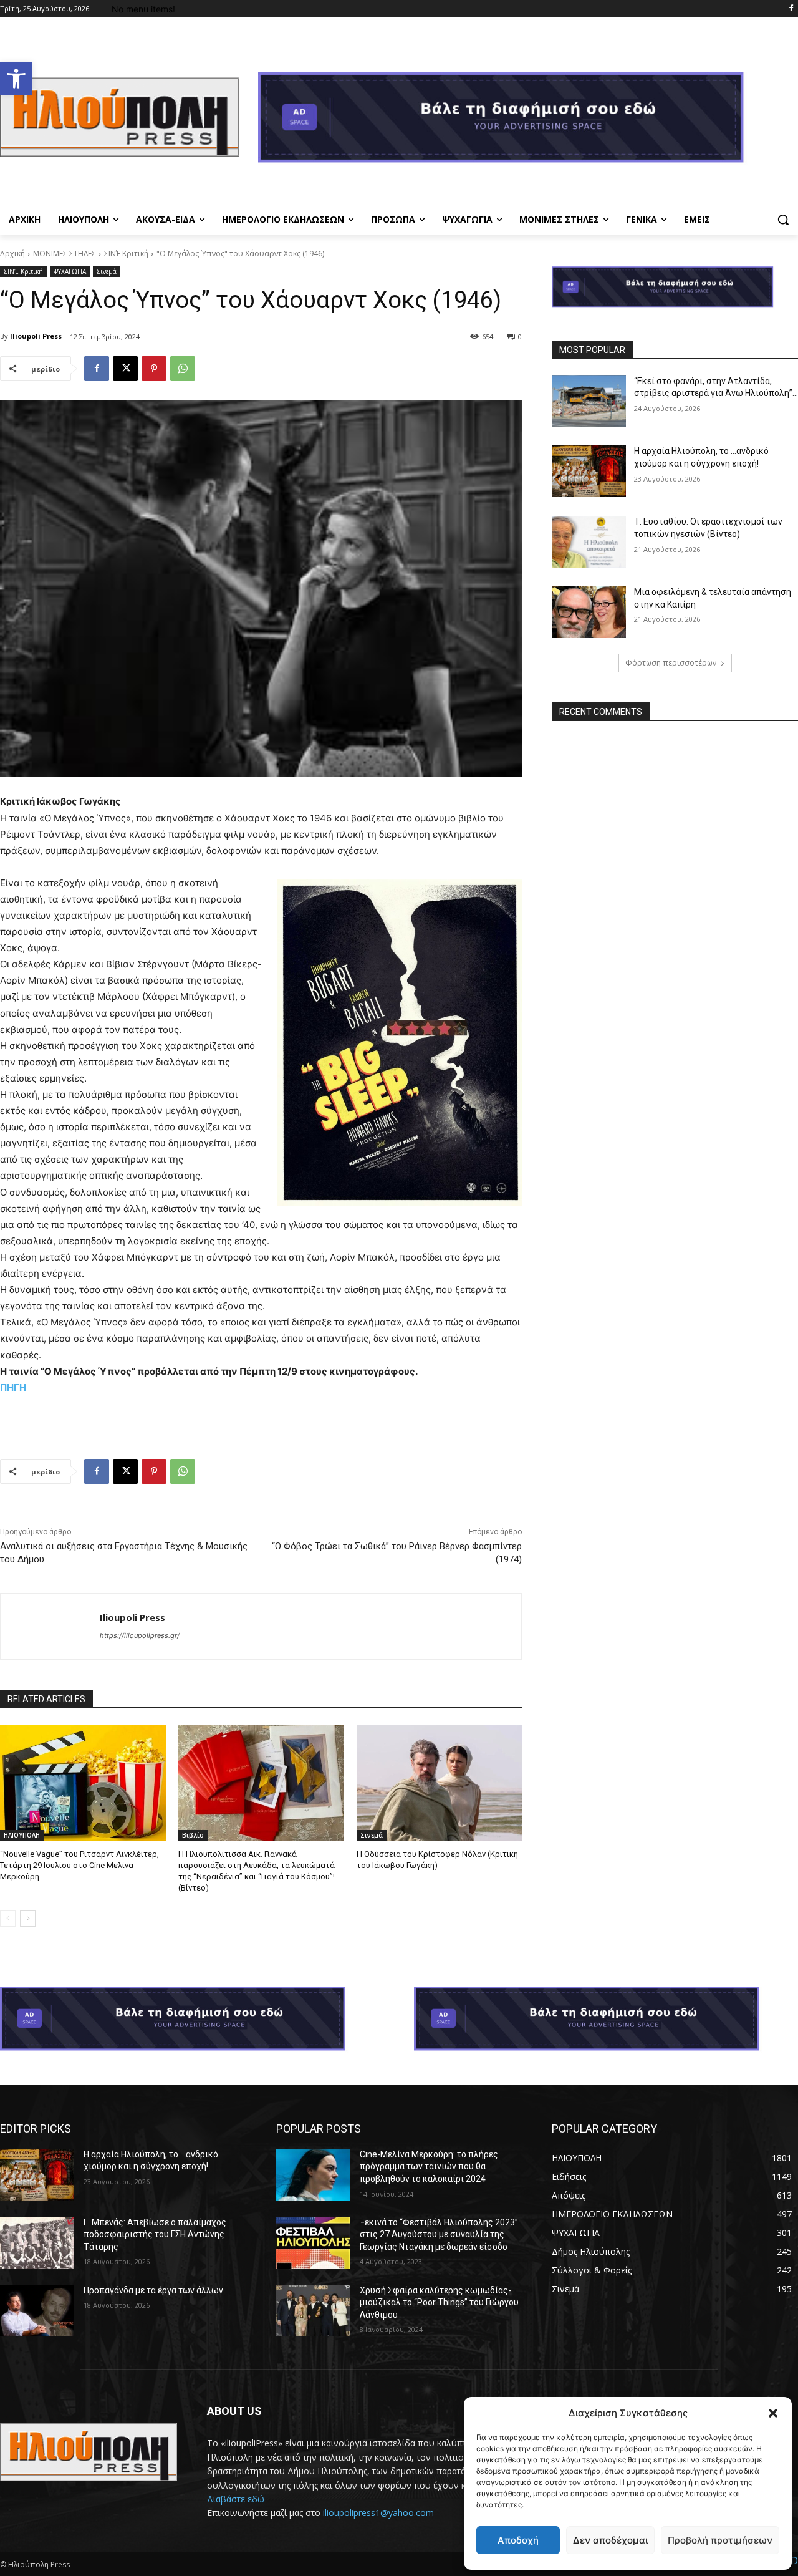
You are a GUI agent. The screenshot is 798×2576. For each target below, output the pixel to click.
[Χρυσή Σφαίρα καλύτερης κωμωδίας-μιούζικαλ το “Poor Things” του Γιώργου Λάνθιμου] (313, 2311)
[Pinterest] (154, 369)
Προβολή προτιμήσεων (720, 2540)
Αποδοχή (518, 2540)
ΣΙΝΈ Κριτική (126, 254)
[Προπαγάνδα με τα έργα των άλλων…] (37, 2311)
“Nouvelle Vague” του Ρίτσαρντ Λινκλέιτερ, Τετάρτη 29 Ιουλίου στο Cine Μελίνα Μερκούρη (79, 1865)
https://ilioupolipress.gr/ (140, 1635)
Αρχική (12, 254)
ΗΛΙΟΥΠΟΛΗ (22, 1835)
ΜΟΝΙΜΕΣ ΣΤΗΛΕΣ (65, 254)
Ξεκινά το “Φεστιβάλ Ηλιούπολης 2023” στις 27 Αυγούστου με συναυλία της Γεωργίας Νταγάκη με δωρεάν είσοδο (439, 2235)
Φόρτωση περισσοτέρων (671, 663)
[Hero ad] (528, 121)
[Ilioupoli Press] (50, 1626)
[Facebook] (791, 9)
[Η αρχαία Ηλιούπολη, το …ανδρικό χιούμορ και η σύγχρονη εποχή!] (589, 471)
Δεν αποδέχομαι (610, 2540)
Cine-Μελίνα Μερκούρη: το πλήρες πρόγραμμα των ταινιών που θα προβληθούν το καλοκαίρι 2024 (429, 2167)
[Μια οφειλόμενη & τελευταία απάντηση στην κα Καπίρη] (589, 612)
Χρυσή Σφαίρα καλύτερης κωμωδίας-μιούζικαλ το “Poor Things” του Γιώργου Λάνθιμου (439, 2302)
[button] (16, 79)
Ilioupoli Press (36, 336)
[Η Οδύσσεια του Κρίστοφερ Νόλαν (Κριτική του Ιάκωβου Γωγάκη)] (440, 1783)
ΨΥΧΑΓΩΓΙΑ (70, 271)
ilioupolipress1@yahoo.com (378, 2513)
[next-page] (28, 1919)
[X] (125, 369)
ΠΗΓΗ (13, 1387)
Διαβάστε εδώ (236, 2499)
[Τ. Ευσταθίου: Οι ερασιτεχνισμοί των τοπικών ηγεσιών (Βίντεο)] (589, 542)
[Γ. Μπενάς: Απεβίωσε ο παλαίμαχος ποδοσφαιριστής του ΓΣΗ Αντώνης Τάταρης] (37, 2243)
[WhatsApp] (183, 369)
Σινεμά (107, 271)
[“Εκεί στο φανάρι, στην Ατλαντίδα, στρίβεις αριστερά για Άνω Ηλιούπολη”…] (589, 401)
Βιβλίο (193, 1835)
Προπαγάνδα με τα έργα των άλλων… (156, 2290)
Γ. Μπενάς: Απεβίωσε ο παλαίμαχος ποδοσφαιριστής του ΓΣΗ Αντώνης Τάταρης (155, 2235)
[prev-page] (8, 1919)
